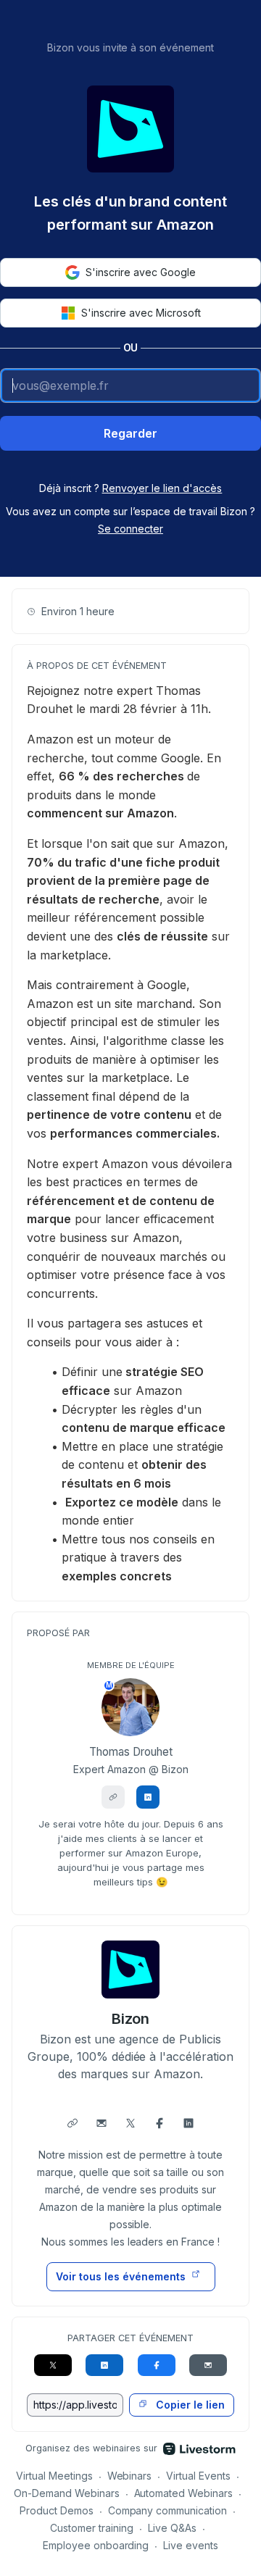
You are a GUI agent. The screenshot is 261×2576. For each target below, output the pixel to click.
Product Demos (57, 2510)
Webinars (130, 2476)
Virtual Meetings (54, 2476)
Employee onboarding (96, 2545)
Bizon (131, 2019)
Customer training (92, 2528)
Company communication (168, 2510)
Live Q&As (172, 2528)
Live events (191, 2545)
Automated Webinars (184, 2493)
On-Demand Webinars (67, 2493)
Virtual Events (198, 2476)
